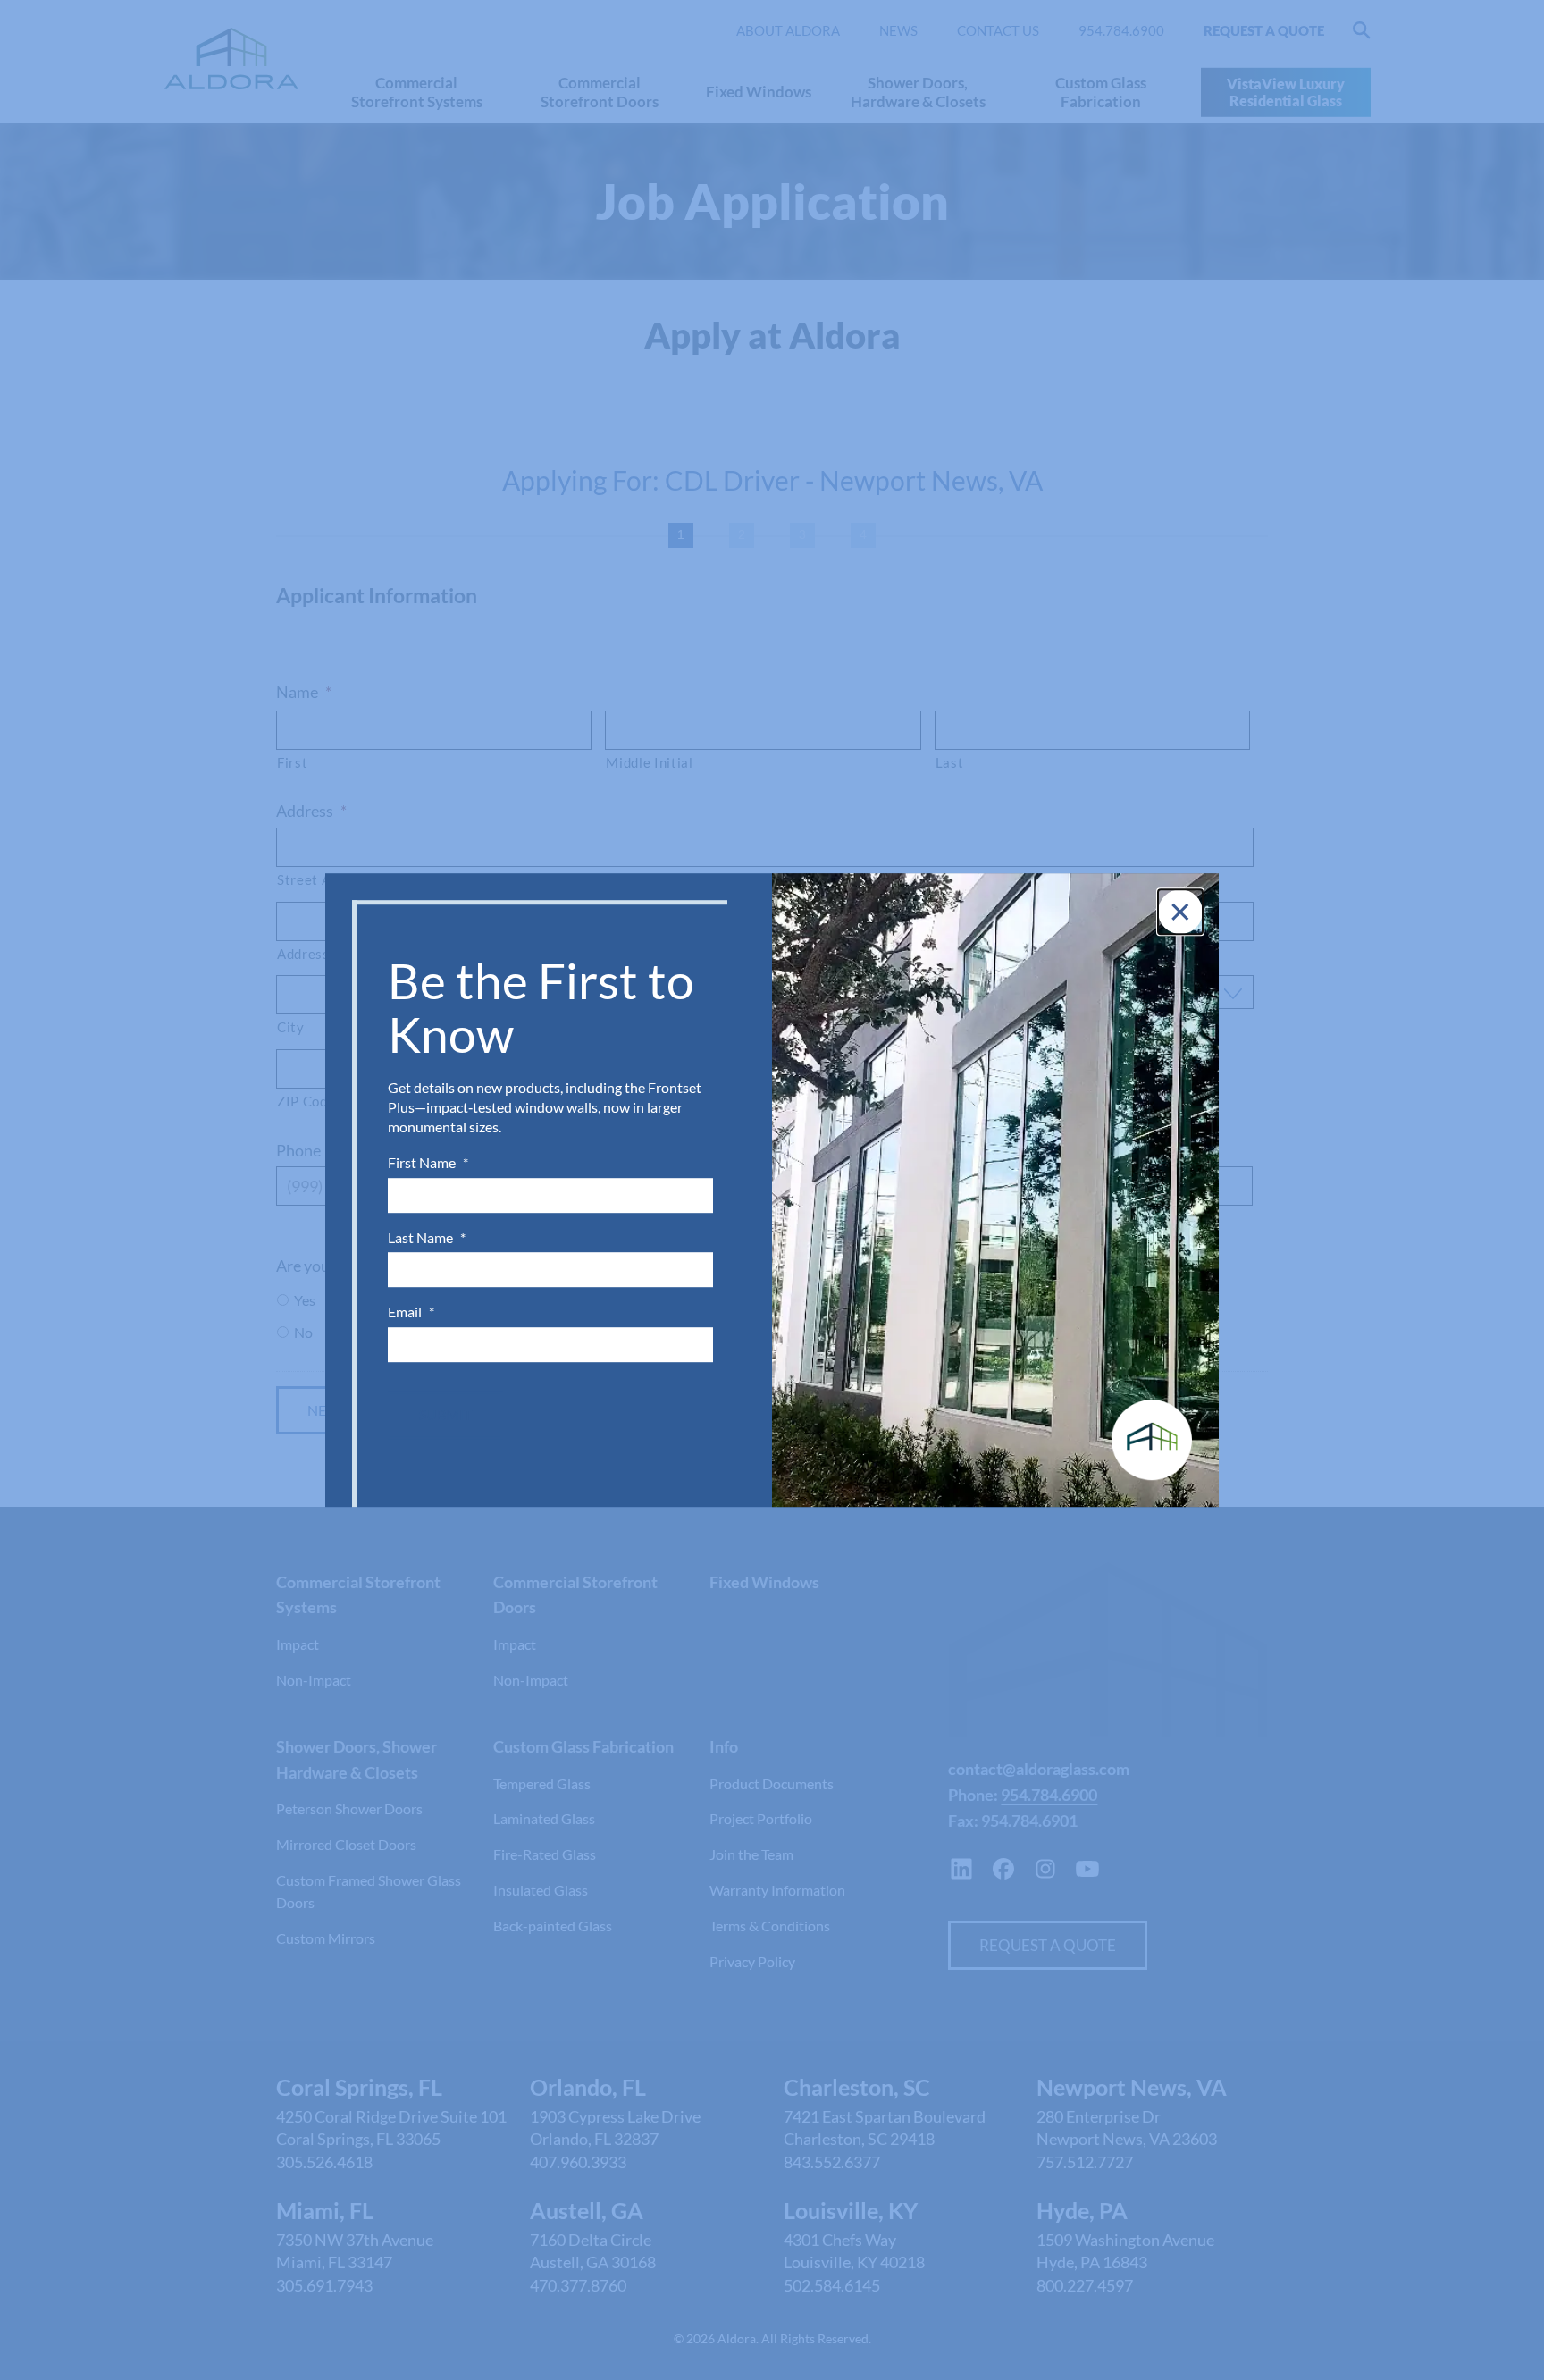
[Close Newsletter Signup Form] (1180, 912)
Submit (445, 1414)
